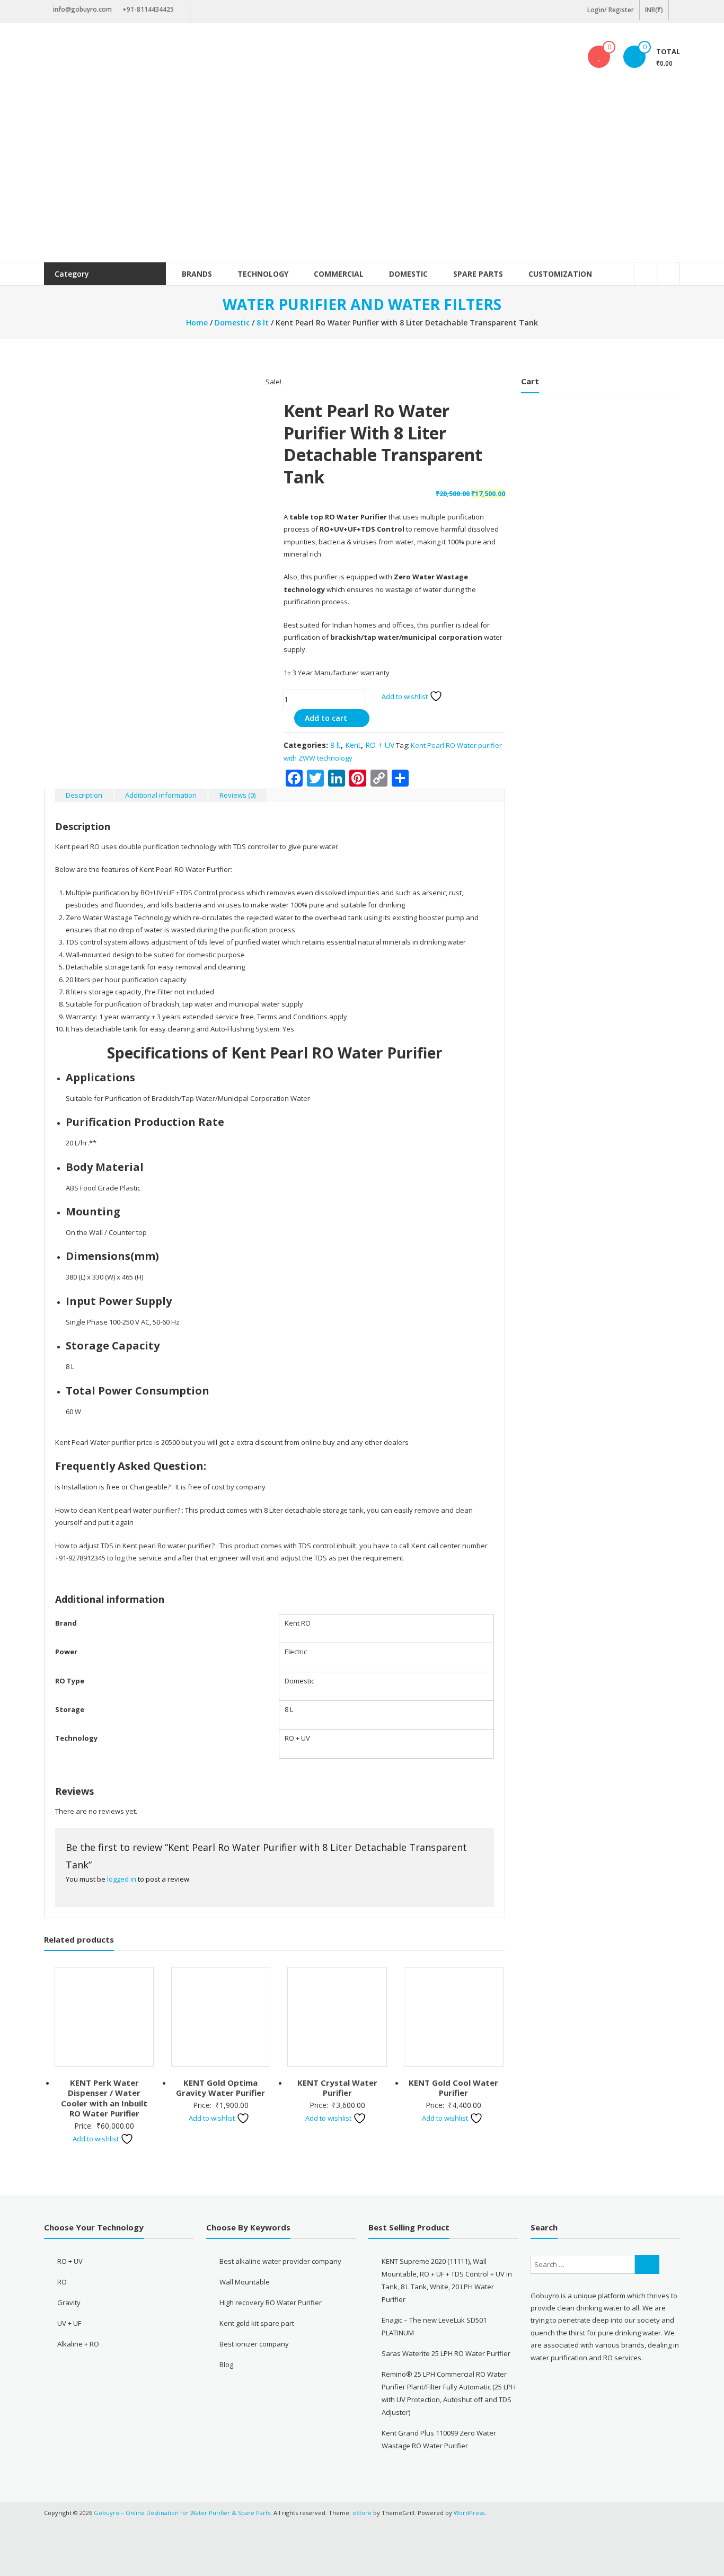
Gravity (69, 2302)
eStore (362, 2513)
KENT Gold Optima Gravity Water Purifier (220, 2088)
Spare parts (478, 274)
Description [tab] (84, 795)
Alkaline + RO (78, 2344)
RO (62, 2282)
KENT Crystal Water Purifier (337, 2088)
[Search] (647, 2264)
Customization (560, 274)
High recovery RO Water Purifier (271, 2302)
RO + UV (380, 745)
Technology (263, 274)
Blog (226, 2365)
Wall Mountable (245, 2282)
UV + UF (69, 2323)
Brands (197, 274)
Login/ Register (611, 10)
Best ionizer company (254, 2344)
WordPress (469, 2513)
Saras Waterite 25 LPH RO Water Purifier (446, 2353)
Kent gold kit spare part (257, 2323)
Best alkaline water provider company (280, 2261)
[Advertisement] (362, 182)
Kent (353, 745)
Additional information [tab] (161, 795)
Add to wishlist (405, 696)
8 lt (263, 323)
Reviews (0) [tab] (237, 795)
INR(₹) (654, 10)
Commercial (339, 274)
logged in (122, 1879)
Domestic (408, 274)
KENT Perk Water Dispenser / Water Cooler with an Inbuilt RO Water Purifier (104, 2098)
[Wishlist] (599, 57)
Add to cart (326, 718)
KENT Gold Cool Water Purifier (453, 2088)
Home (197, 323)
